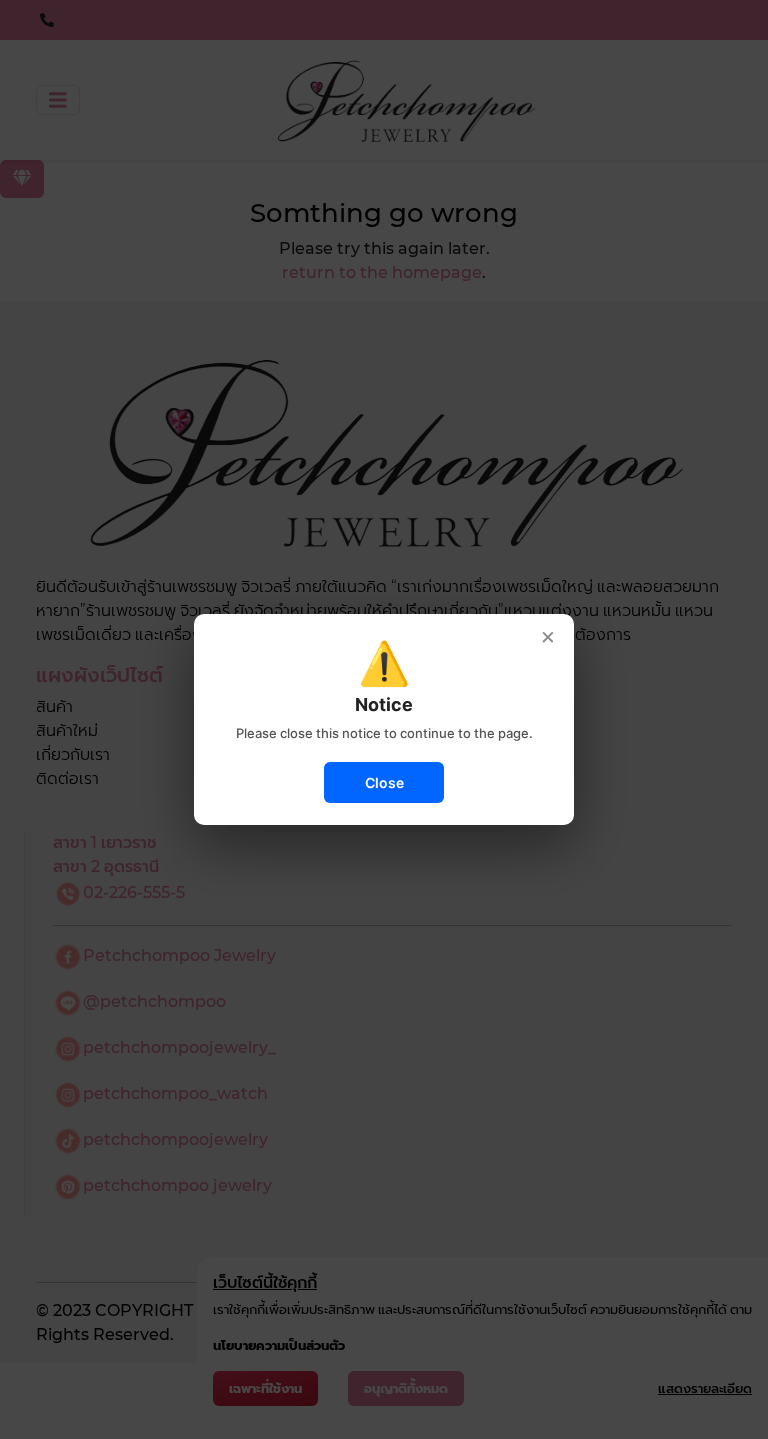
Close (384, 782)
